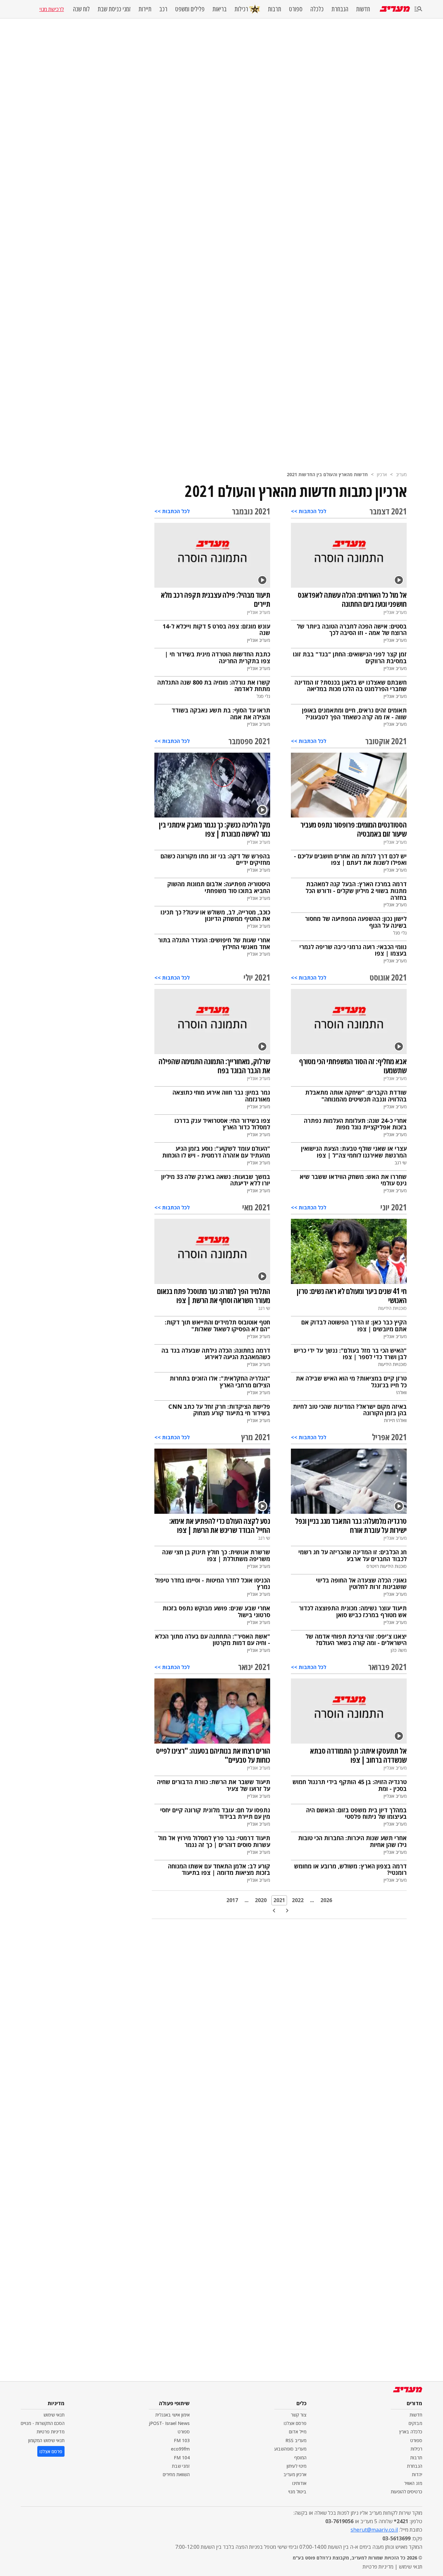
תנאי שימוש (54, 2415)
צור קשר (299, 2415)
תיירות (145, 9)
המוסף (300, 2458)
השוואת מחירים (176, 2474)
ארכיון (382, 474)
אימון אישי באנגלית (173, 2415)
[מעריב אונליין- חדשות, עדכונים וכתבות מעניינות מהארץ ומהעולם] (395, 9)
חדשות (363, 9)
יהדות (417, 2474)
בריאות (220, 9)
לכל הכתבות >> (309, 511)
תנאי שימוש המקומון (46, 2440)
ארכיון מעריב (295, 2474)
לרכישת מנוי (52, 9)
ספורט (296, 9)
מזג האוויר (413, 2483)
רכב (163, 9)
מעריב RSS (296, 2440)
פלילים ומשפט (190, 9)
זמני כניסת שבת (114, 9)
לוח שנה (81, 9)
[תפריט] (418, 9)
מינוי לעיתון (297, 2466)
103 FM (182, 2440)
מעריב (401, 474)
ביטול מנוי (297, 2492)
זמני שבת (181, 2466)
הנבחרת (340, 9)
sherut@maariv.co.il (374, 2530)
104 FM (182, 2458)
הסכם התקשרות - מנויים (43, 2423)
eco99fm (180, 2449)
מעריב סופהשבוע (290, 2449)
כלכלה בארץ (411, 2432)
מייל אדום (298, 2432)
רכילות (241, 9)
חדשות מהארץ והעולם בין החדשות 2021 (327, 474)
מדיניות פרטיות (51, 2432)
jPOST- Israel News (169, 2423)
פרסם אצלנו (295, 2423)
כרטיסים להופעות (407, 2492)
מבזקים (415, 2423)
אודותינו (299, 2483)
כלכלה (317, 9)
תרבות (275, 9)
